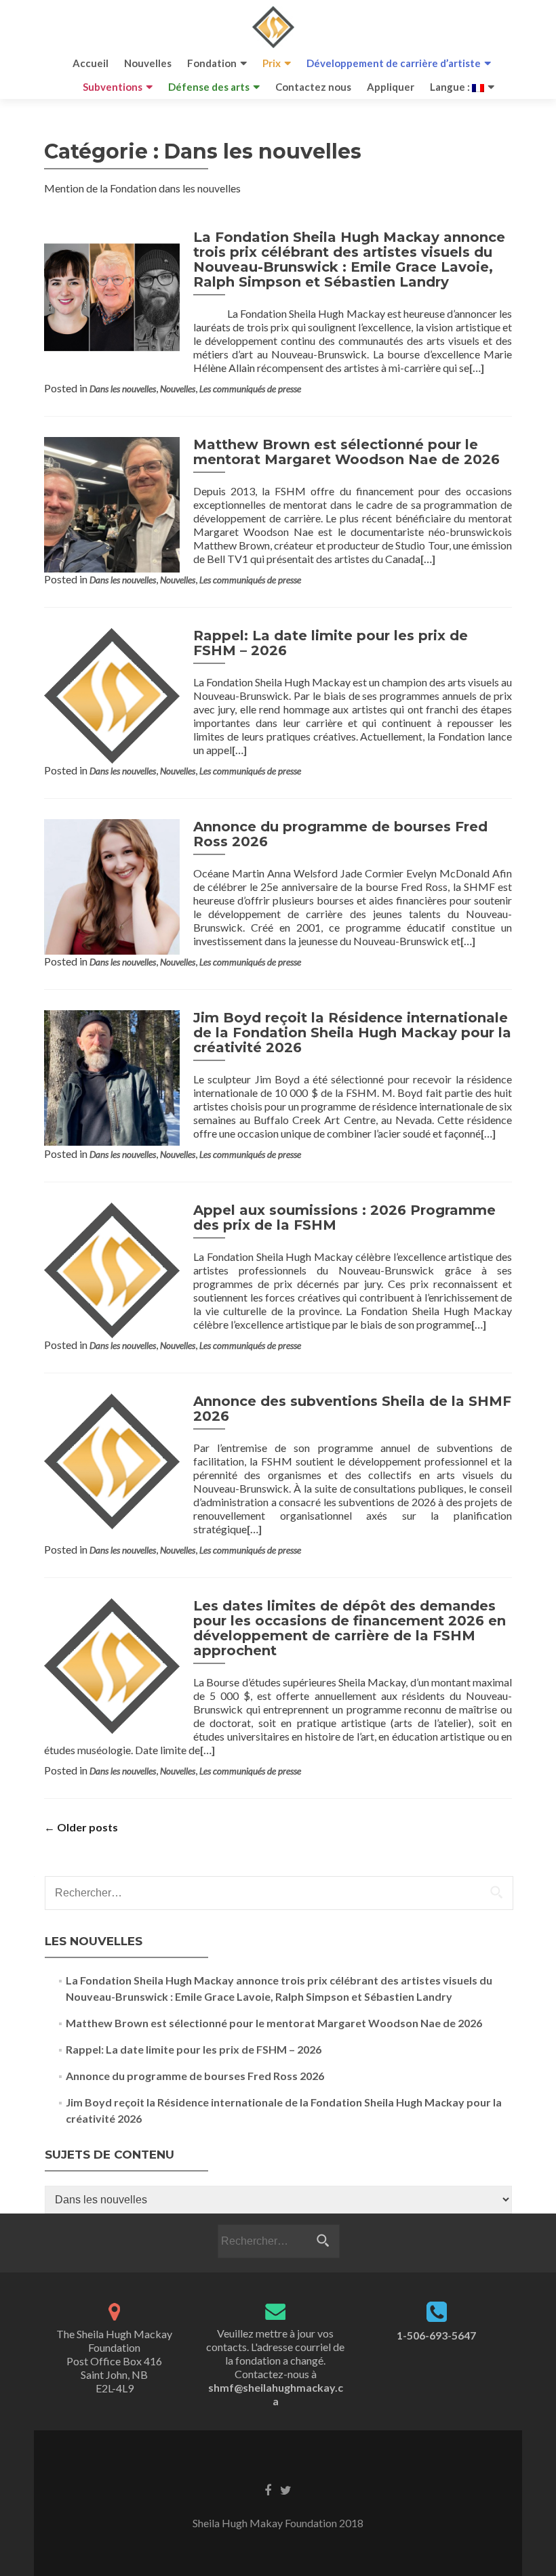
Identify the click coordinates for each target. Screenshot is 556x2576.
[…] (477, 368)
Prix (272, 63)
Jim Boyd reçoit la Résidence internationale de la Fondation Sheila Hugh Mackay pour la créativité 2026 (352, 1033)
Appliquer (391, 87)
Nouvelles (148, 63)
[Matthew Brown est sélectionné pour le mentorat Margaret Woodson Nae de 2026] (112, 503)
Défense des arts (209, 87)
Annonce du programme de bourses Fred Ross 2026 (340, 834)
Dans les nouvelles (123, 389)
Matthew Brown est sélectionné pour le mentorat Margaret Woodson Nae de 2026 (346, 452)
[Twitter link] (286, 2489)
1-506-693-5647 (436, 2335)
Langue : (451, 87)
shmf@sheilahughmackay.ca (276, 2394)
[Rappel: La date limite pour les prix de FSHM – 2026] (112, 694)
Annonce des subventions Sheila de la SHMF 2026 (352, 1409)
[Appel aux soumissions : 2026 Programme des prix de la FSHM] (112, 1269)
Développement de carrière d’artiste (394, 63)
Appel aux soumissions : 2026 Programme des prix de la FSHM (344, 1218)
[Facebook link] (268, 2489)
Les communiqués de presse (250, 389)
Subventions (113, 87)
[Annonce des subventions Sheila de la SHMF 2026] (112, 1460)
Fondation (212, 63)
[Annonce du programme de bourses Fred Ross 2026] (112, 885)
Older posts (81, 1827)
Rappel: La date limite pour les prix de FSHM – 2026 (331, 643)
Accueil (91, 63)
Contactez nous (313, 87)
